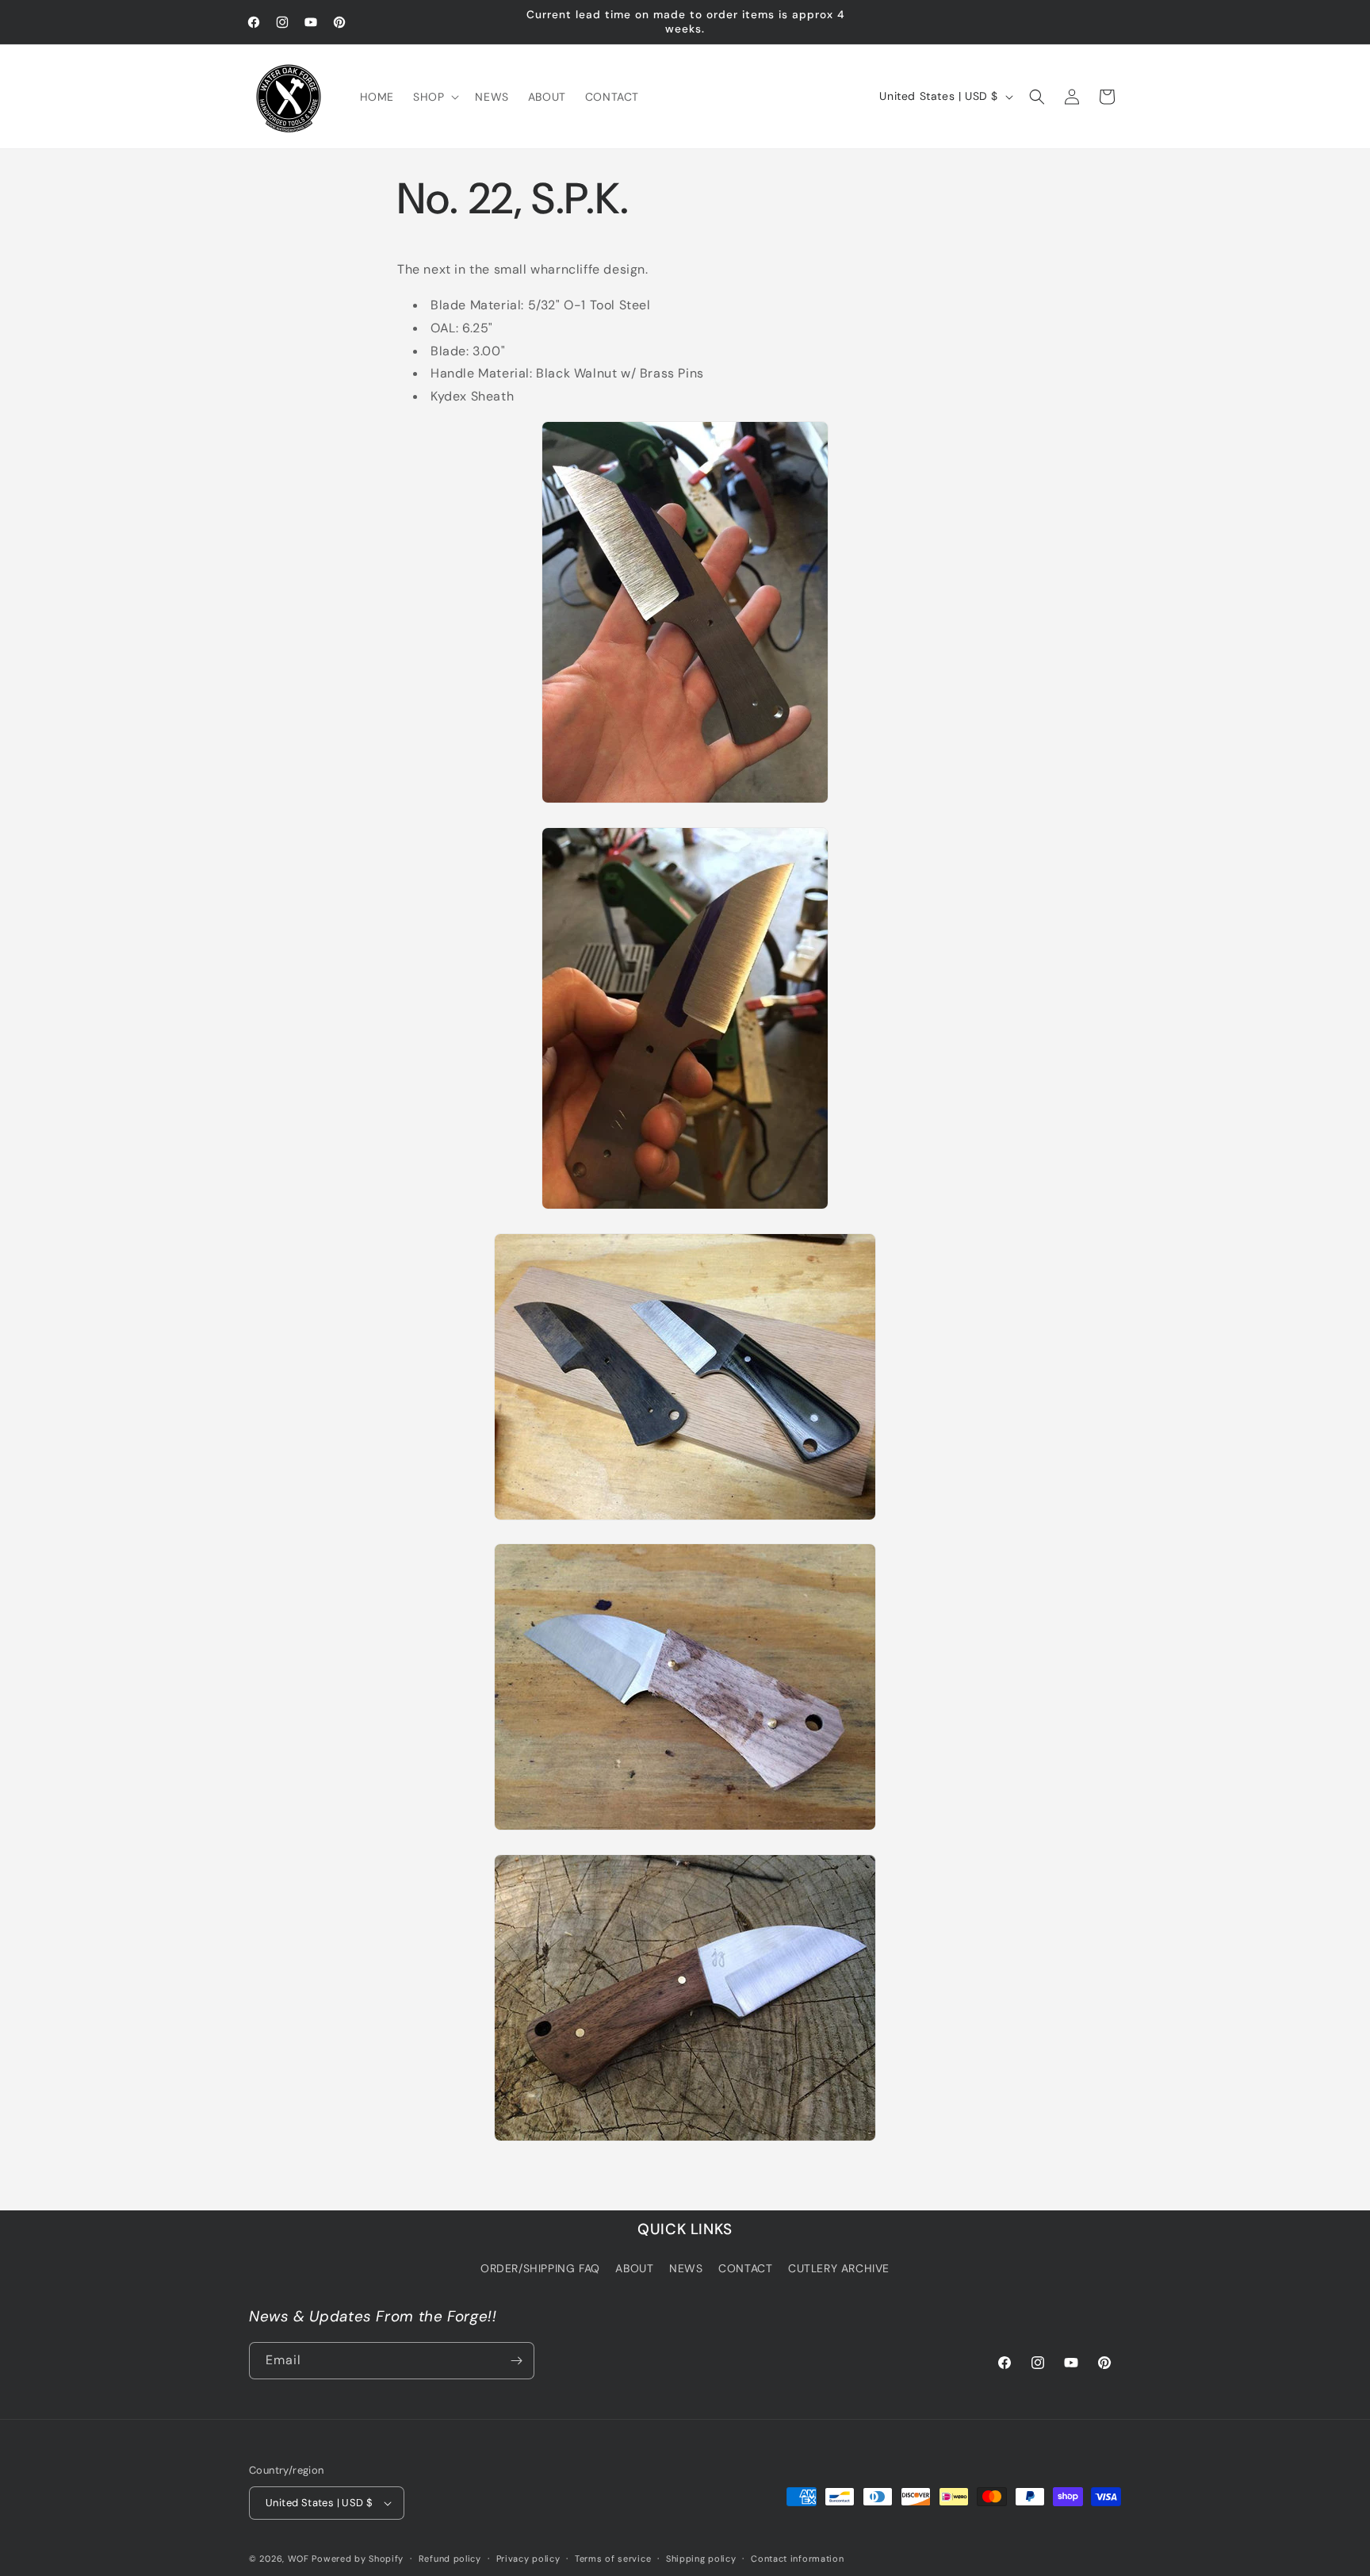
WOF (298, 2559)
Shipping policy (701, 2558)
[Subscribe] (516, 2361)
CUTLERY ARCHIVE (839, 2269)
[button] (434, 97)
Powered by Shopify (358, 2559)
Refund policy (450, 2558)
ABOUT (634, 2269)
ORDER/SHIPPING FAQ (540, 2269)
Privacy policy (528, 2558)
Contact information (797, 2558)
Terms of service (613, 2558)
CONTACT (745, 2269)
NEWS (686, 2269)
